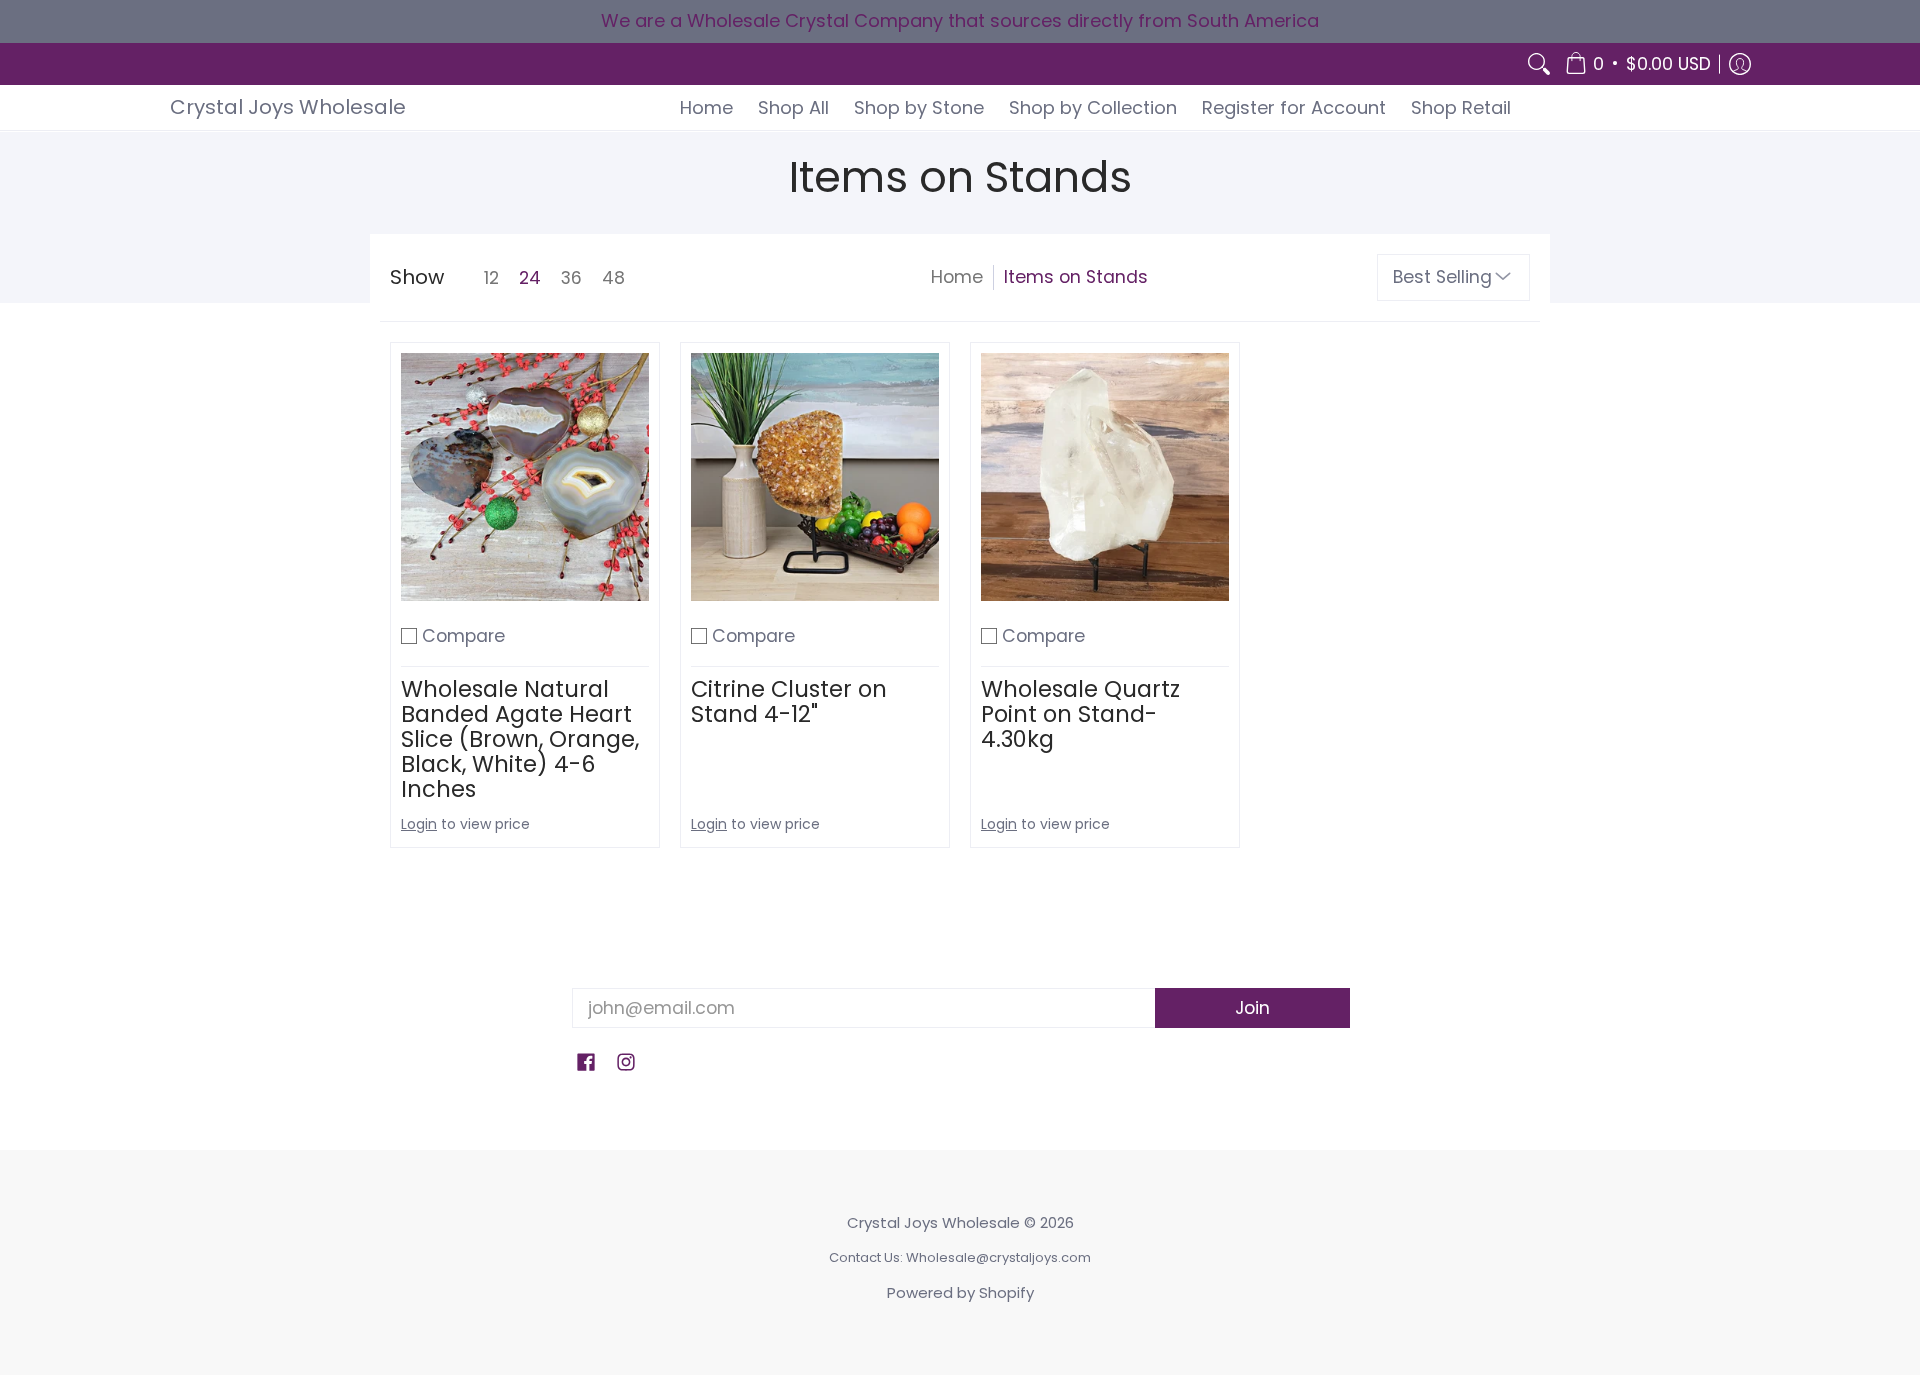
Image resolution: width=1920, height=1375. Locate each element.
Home (957, 277)
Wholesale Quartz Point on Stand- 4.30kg (1080, 714)
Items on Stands (1076, 277)
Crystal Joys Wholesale (288, 107)
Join (1252, 1008)
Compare (463, 636)
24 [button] (530, 278)
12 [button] (491, 278)
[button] (1638, 64)
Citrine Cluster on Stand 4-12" (789, 701)
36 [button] (571, 278)
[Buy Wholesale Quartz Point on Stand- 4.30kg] (1105, 477)
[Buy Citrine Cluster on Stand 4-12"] (815, 477)
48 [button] (613, 278)
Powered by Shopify (960, 1292)
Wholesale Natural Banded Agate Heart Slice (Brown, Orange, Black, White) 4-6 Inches (520, 739)
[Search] (1539, 64)
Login (419, 824)
